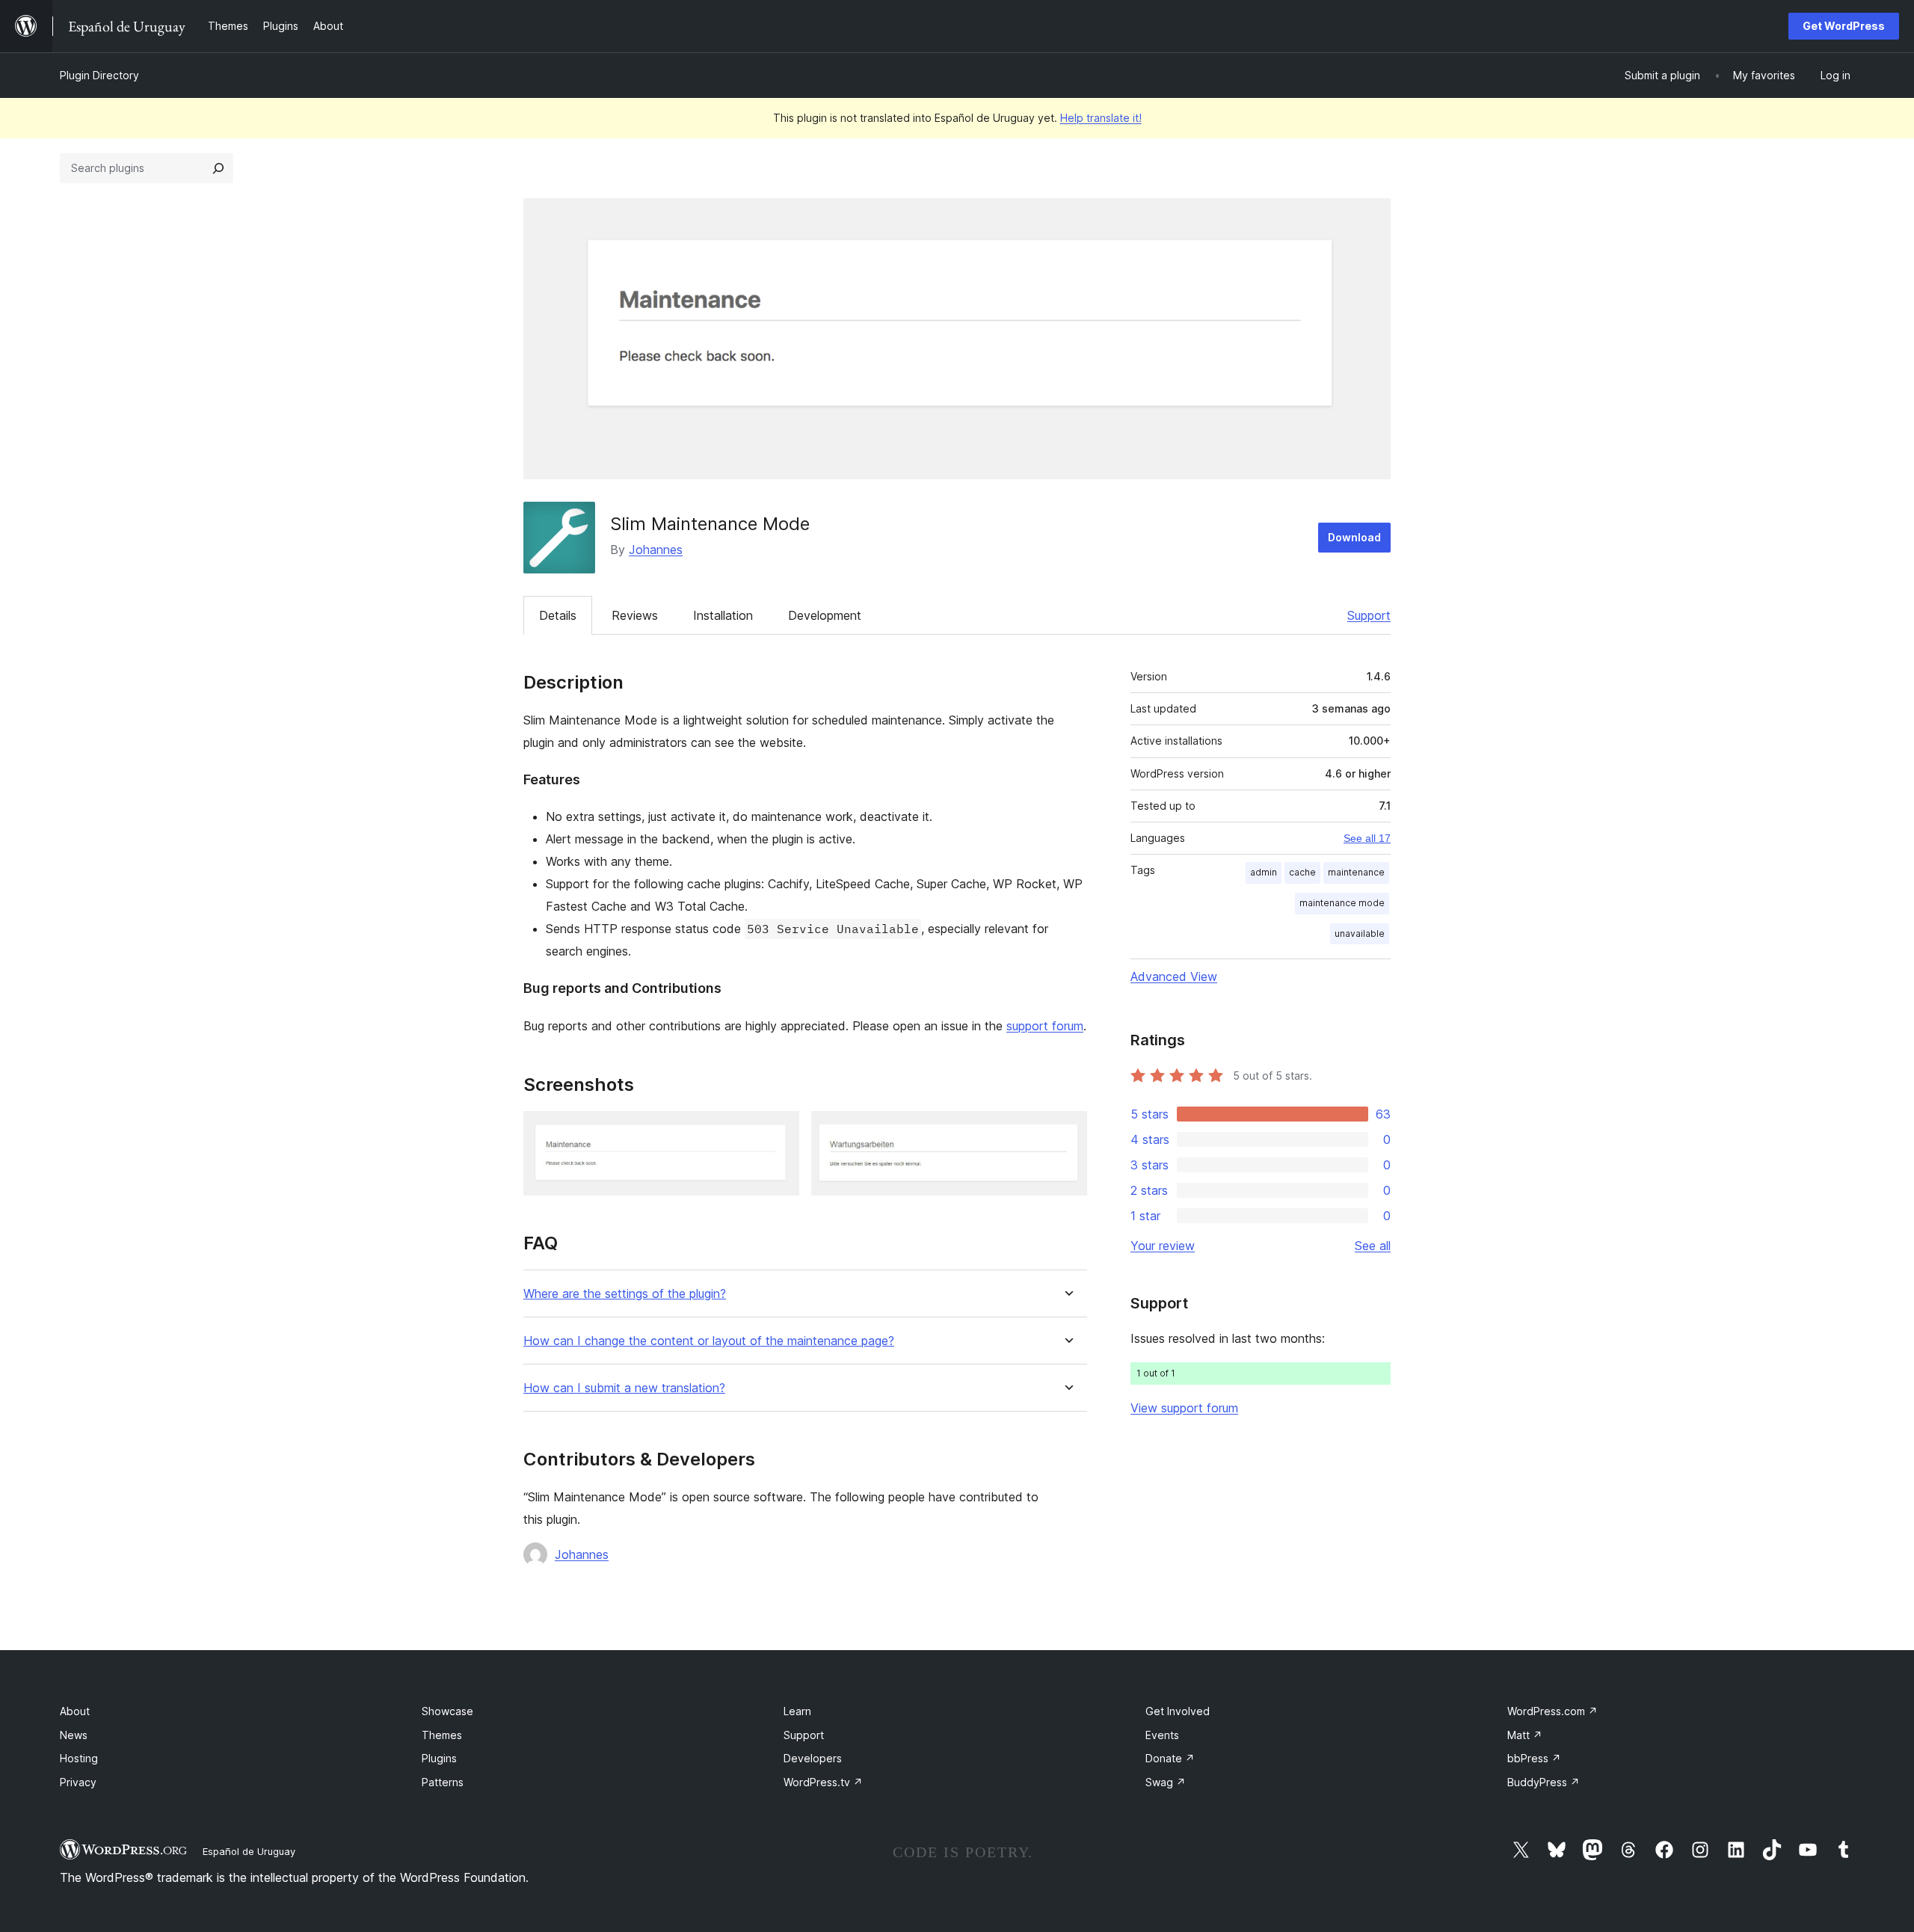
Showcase (447, 1711)
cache (1302, 872)
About (75, 1711)
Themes (442, 1735)
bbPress (1534, 1758)
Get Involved (1178, 1711)
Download (1354, 537)
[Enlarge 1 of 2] (779, 1131)
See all (1373, 1246)
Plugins (439, 1758)
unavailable (1360, 933)
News (74, 1735)
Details (558, 615)
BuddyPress (1544, 1782)
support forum (1045, 1026)
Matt (1525, 1735)
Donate (1170, 1758)
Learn (797, 1711)
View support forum (1184, 1408)
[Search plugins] (218, 168)
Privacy (78, 1782)
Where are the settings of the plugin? (625, 1294)
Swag (1166, 1782)
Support (1369, 615)
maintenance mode (1342, 903)
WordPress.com (1553, 1711)
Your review (1163, 1246)
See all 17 (1367, 838)
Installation (723, 615)
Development (825, 615)
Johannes (656, 550)
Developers (813, 1758)
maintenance (1356, 872)
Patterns (443, 1782)
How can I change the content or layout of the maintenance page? (709, 1341)
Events (1162, 1735)
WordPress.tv (823, 1782)
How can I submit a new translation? (624, 1388)
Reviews (635, 615)
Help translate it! (1101, 118)
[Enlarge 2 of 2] (1067, 1131)
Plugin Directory (99, 75)
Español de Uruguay (249, 1851)
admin (1264, 872)
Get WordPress (1844, 26)
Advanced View (1174, 976)
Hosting (79, 1758)
